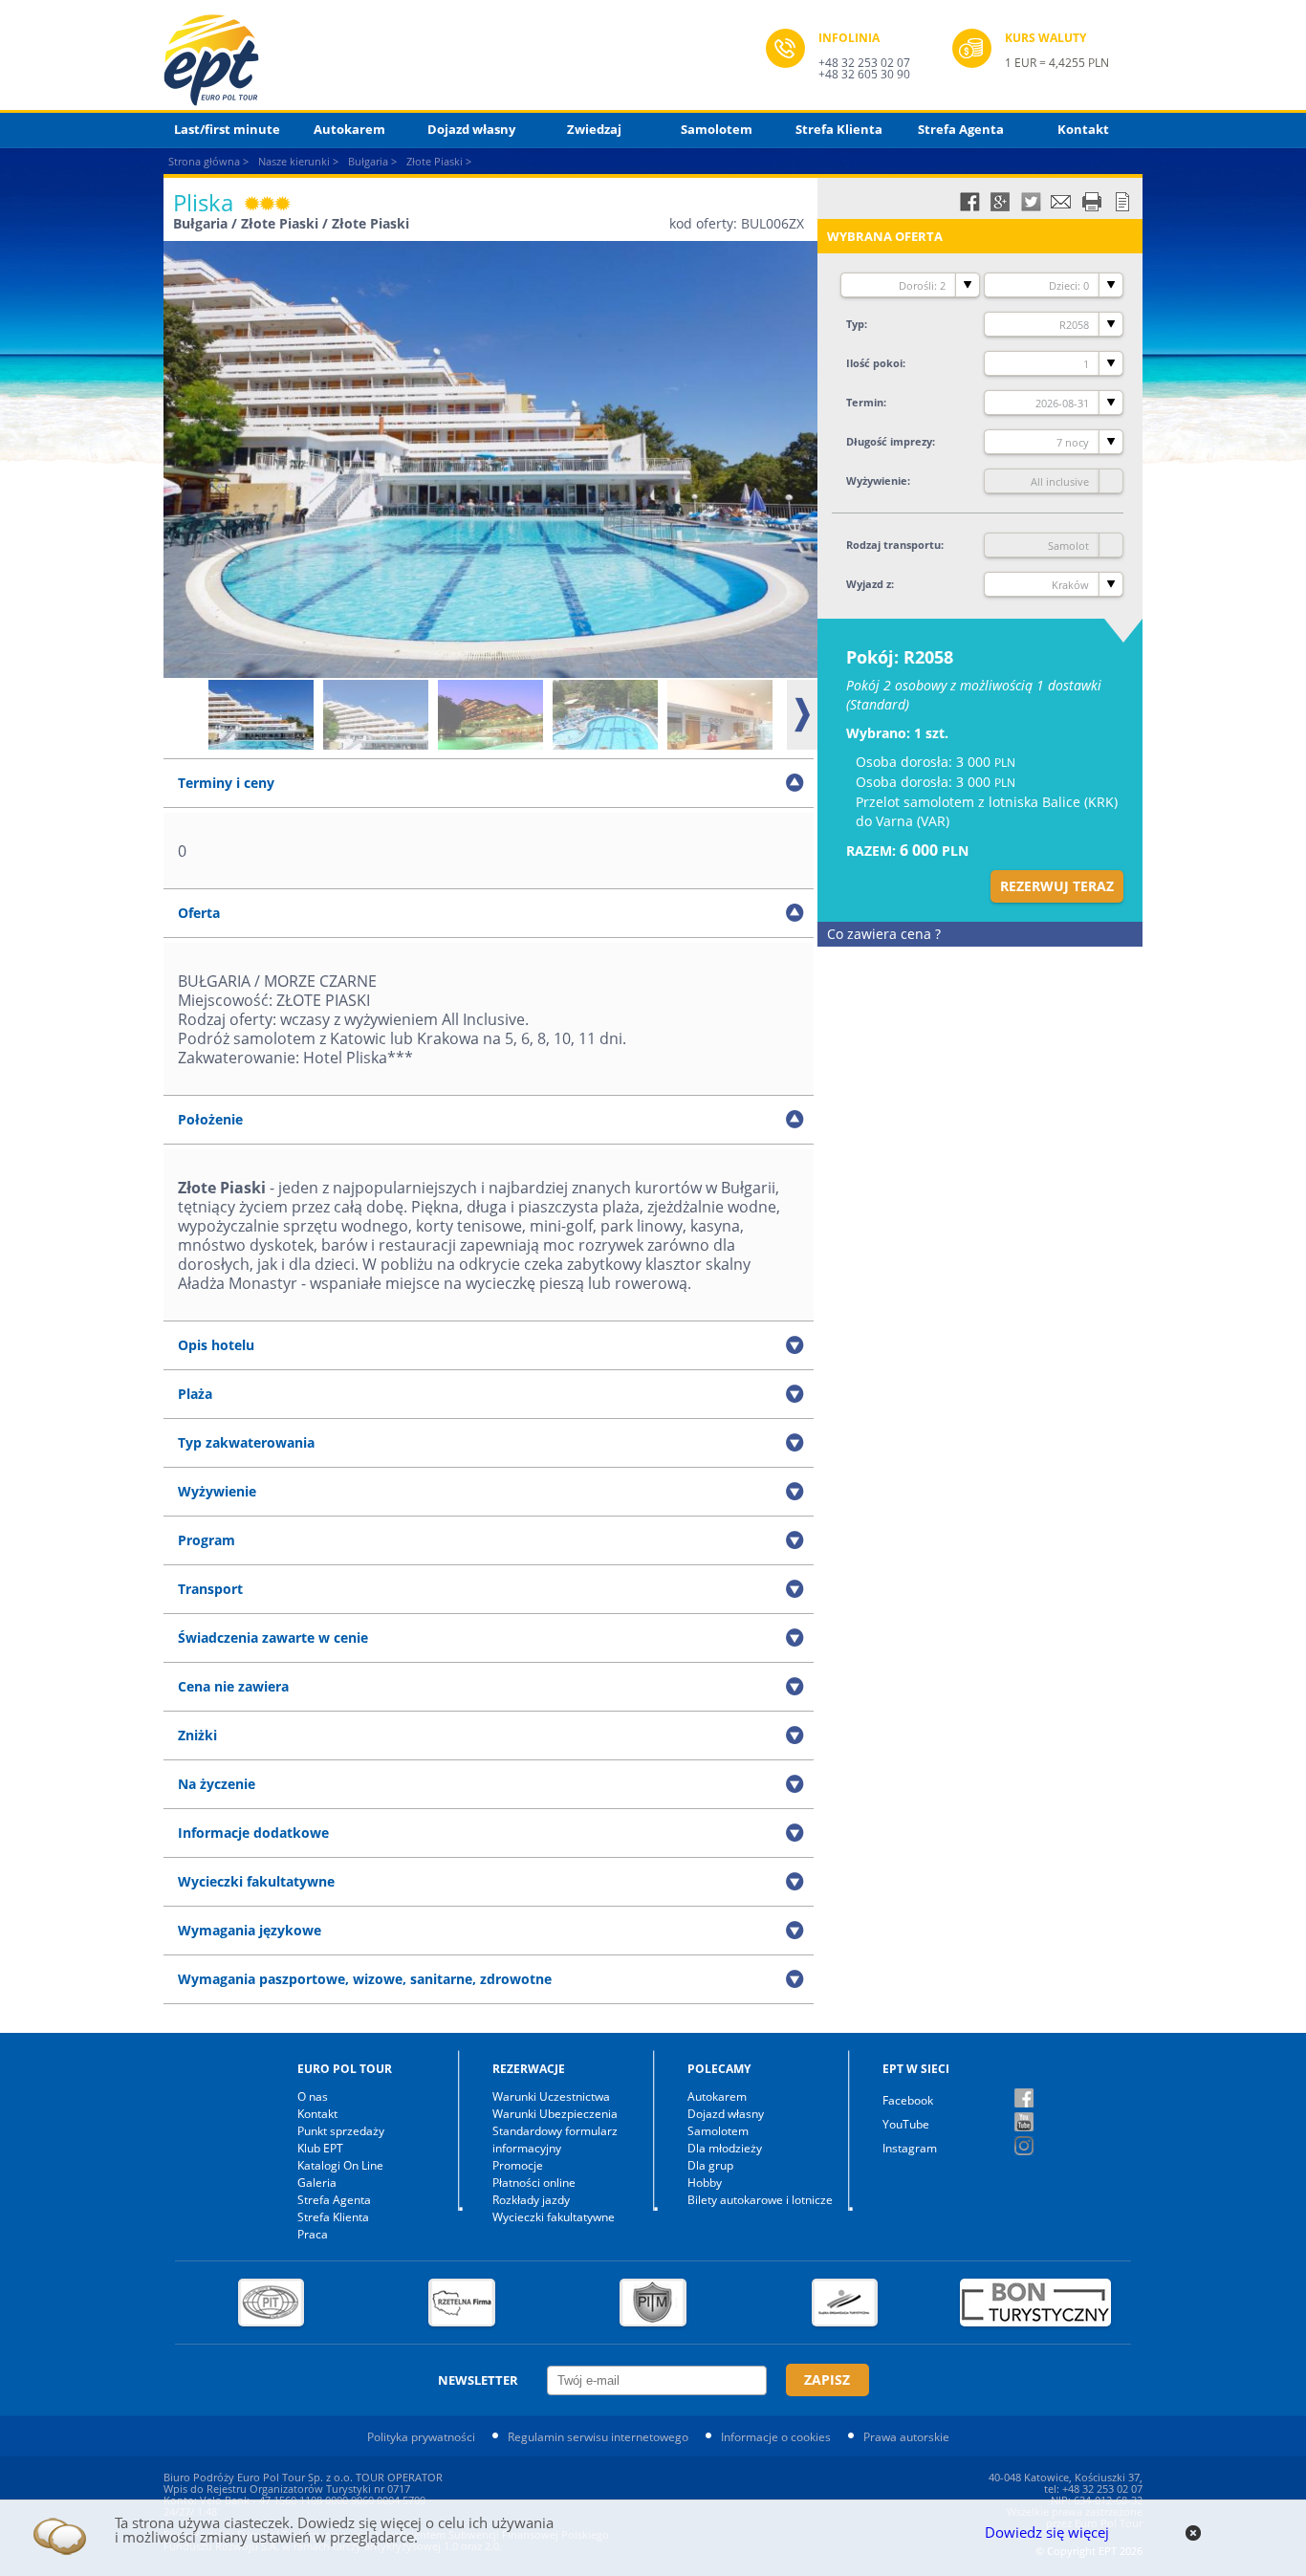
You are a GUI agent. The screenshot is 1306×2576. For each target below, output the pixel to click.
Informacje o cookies (776, 2437)
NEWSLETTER (478, 2380)
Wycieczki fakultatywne (554, 2217)
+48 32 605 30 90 (864, 74)
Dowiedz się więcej (1047, 2532)
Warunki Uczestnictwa (551, 2096)
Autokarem (349, 129)
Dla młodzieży (725, 2148)
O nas (313, 2096)
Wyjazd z (869, 584)
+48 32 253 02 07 (864, 63)
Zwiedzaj (594, 129)
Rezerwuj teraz (1057, 886)
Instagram (910, 2148)
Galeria (317, 2183)
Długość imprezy (889, 441)
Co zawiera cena (884, 934)
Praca (313, 2234)
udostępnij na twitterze (1031, 202)
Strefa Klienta (839, 129)
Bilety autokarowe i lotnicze (760, 2200)
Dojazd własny (471, 129)
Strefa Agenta (961, 129)
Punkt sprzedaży (341, 2131)
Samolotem (717, 129)
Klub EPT (320, 2148)
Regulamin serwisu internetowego (598, 2437)
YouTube (906, 2124)
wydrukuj (1092, 202)
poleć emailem (1061, 202)
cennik (1122, 202)
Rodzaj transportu (893, 545)
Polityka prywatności (421, 2437)
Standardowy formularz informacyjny (555, 2139)
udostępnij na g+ (1000, 202)
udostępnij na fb (969, 202)
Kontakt (1083, 129)
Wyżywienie (877, 480)
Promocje (518, 2165)
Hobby (705, 2183)
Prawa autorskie (906, 2437)
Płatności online (534, 2183)
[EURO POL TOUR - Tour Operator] (465, 60)
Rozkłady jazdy (531, 2200)
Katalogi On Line (340, 2165)
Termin (865, 402)
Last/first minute (227, 129)
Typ (855, 324)
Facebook (908, 2100)
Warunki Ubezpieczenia (555, 2114)
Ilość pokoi (874, 363)
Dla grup (710, 2165)
